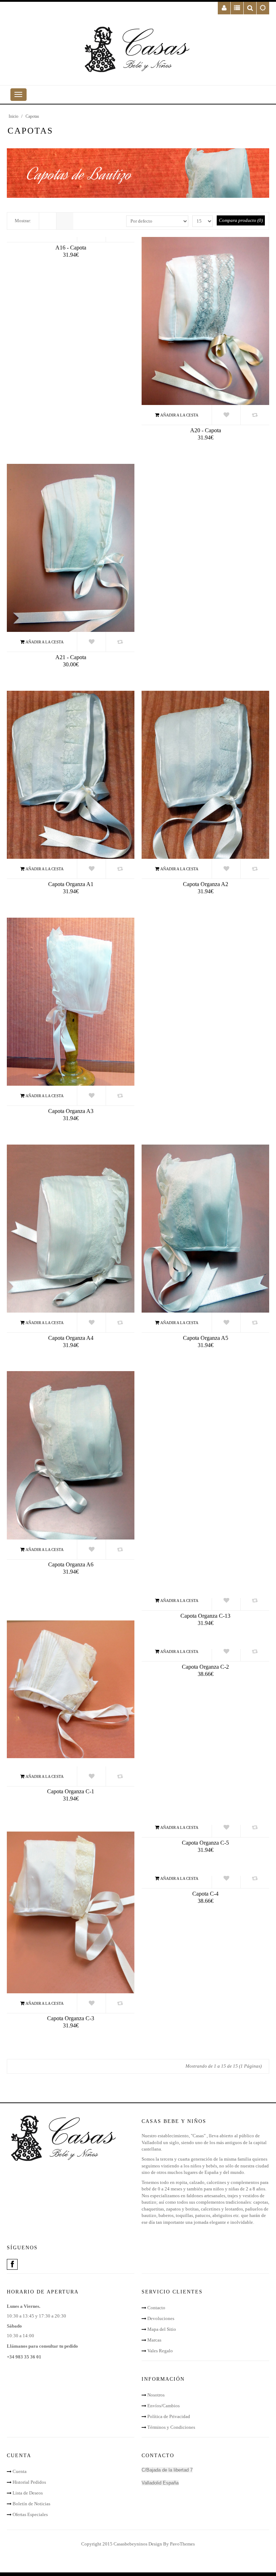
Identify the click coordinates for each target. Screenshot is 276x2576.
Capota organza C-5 (205, 1843)
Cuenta (20, 2471)
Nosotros (156, 2395)
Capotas (32, 116)
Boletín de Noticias (31, 2504)
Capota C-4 (205, 1894)
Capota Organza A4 (71, 1338)
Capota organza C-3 (71, 2018)
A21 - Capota (71, 657)
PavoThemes (182, 2544)
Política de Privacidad (169, 2416)
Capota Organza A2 (206, 884)
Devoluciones (161, 2318)
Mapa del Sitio (162, 2329)
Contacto (156, 2308)
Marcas (154, 2340)
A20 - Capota (206, 430)
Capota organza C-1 (71, 1791)
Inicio (13, 116)
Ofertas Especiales (30, 2514)
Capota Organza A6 (71, 1564)
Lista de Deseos (28, 2493)
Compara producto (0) (241, 220)
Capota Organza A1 (71, 884)
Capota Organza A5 (206, 1338)
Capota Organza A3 (71, 1111)
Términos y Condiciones (171, 2427)
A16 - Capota (71, 248)
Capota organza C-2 (205, 1667)
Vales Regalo (160, 2351)
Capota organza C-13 (205, 1616)
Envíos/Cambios (164, 2406)
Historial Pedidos (29, 2482)
